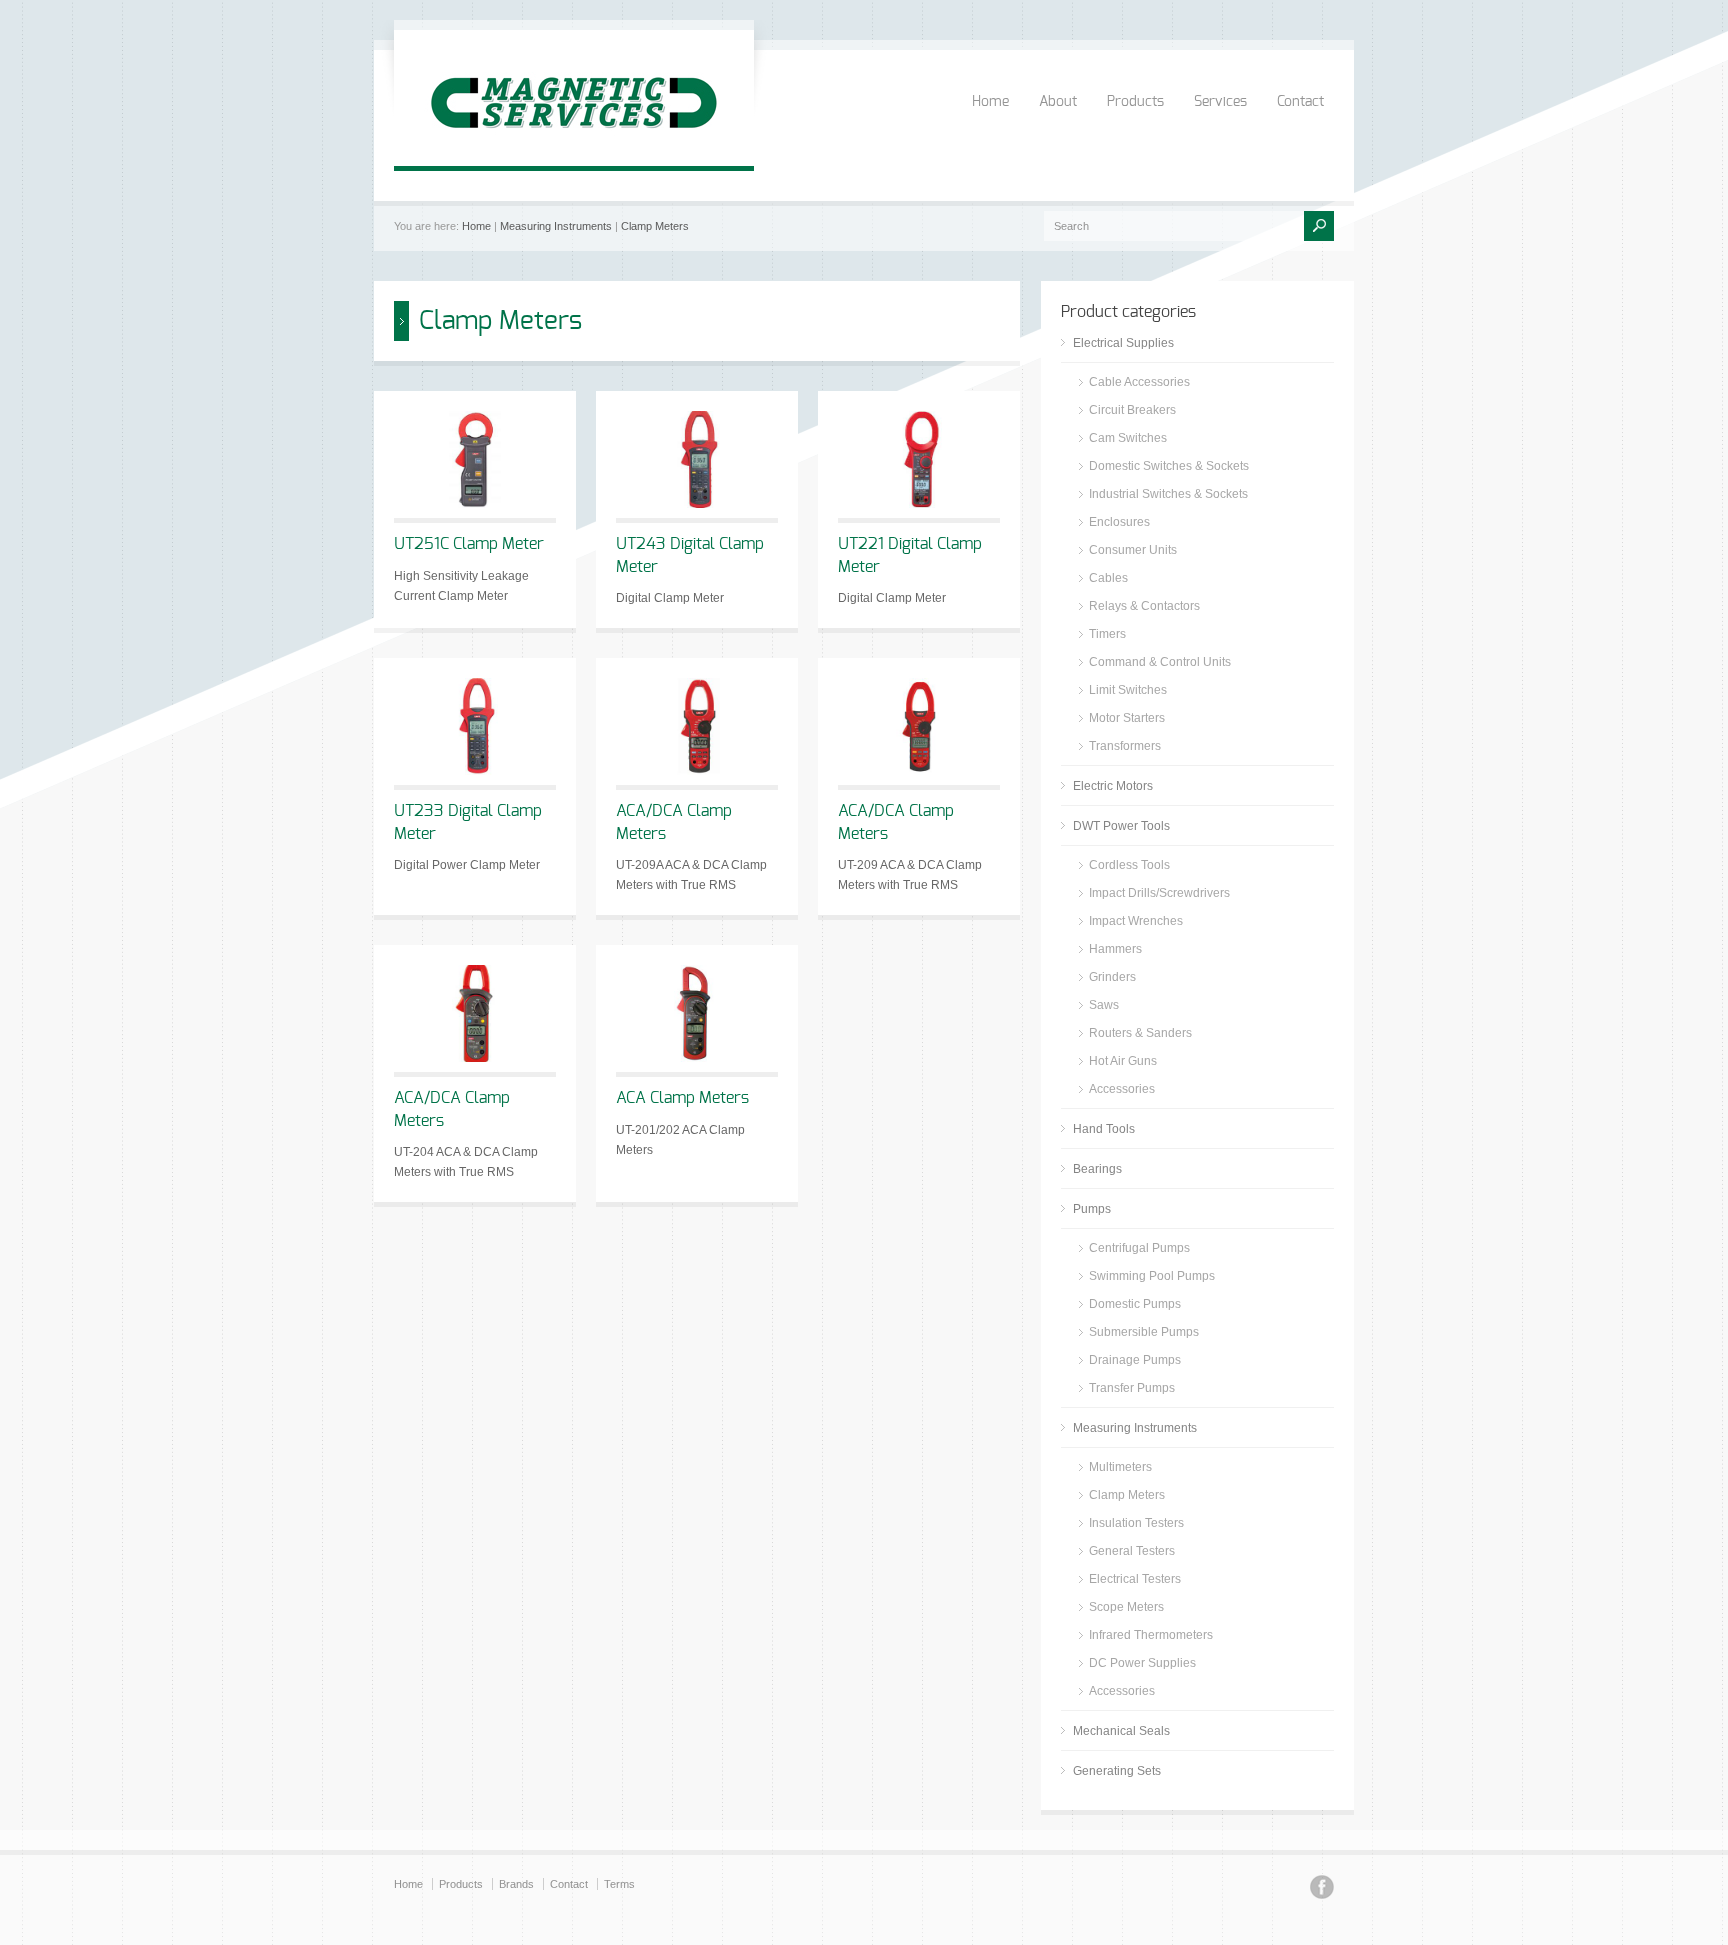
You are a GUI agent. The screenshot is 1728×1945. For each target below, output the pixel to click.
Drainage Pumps (1135, 1360)
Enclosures (1119, 522)
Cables (1108, 578)
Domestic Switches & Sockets (1169, 466)
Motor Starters (1127, 718)
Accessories (1122, 1089)
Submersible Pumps (1144, 1332)
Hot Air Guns (1123, 1061)
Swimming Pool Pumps (1152, 1276)
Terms (619, 1884)
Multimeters (1120, 1467)
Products (1135, 102)
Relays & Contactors (1144, 606)
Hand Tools (1104, 1129)
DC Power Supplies (1142, 1663)
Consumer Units (1133, 550)
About (1058, 102)
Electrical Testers (1135, 1579)
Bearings (1097, 1169)
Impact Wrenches (1136, 921)
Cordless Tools (1129, 865)
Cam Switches (1128, 438)
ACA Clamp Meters (682, 1098)
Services (1220, 102)
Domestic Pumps (1135, 1304)
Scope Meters (1126, 1607)
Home (990, 102)
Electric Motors (1113, 786)
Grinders (1112, 977)
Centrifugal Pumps (1139, 1248)
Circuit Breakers (1132, 410)
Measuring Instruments (556, 226)
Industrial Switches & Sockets (1168, 494)
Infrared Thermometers (1151, 1635)
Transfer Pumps (1132, 1388)
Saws (1104, 1005)
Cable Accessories (1139, 382)
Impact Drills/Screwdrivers (1159, 893)
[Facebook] (1322, 1890)
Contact (1300, 102)
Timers (1107, 634)
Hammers (1115, 949)
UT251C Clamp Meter (469, 544)
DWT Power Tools (1121, 826)
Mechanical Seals (1121, 1731)
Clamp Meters (655, 226)
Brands (516, 1884)
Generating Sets (1117, 1771)
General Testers (1132, 1551)
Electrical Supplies (1123, 343)
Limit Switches (1128, 690)
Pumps (1092, 1209)
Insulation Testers (1136, 1523)
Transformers (1125, 746)
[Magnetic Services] (574, 146)
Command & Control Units (1160, 662)
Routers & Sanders (1140, 1033)
